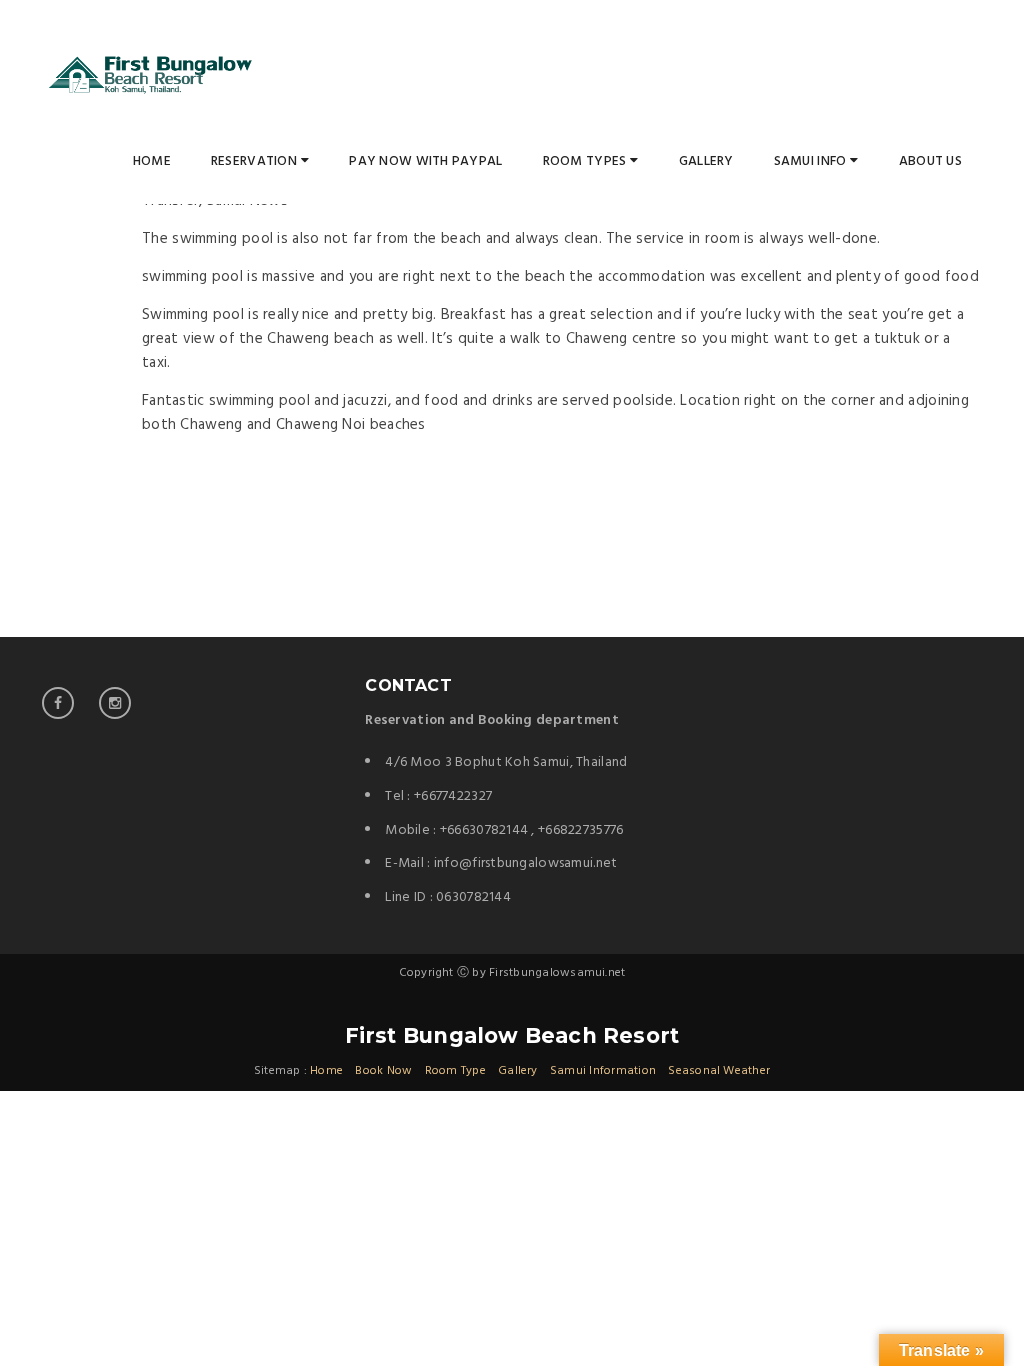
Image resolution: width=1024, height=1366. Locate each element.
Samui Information (603, 1071)
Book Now (383, 1071)
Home (152, 161)
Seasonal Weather (719, 1071)
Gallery (706, 161)
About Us (930, 161)
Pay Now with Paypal (425, 161)
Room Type (455, 1071)
